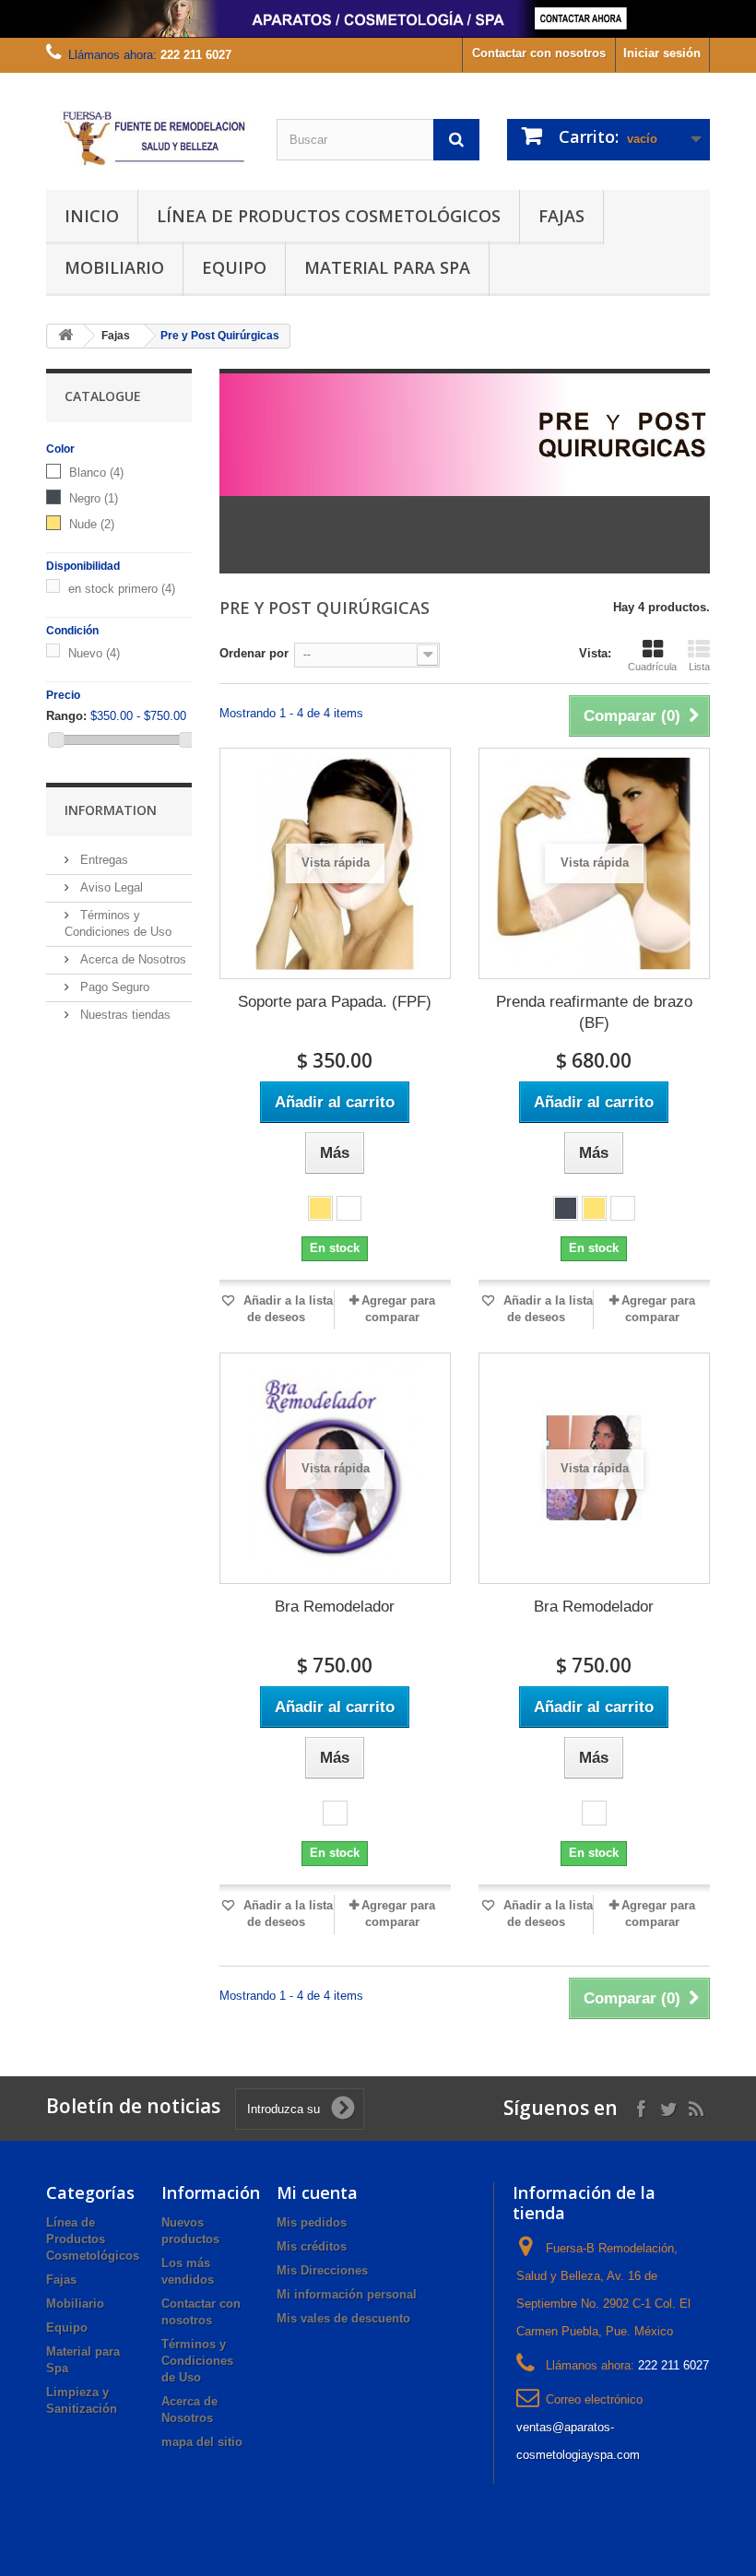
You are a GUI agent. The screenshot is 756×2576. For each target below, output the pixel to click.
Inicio (92, 216)
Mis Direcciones (322, 2270)
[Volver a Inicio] (65, 336)
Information (111, 810)
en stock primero (122, 589)
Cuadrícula (652, 667)
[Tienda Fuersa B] (148, 138)
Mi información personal (347, 2294)
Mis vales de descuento (343, 2318)
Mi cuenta (317, 2192)
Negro (94, 498)
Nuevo (94, 653)
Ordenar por (254, 653)
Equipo (234, 267)
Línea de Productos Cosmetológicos (329, 216)
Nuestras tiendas (124, 1015)
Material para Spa (387, 267)
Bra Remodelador (335, 1607)
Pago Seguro (113, 987)
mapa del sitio (202, 2442)
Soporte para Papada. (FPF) (335, 1002)
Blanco (96, 473)
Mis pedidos (312, 2222)
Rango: (66, 716)
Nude (92, 524)
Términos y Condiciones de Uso (197, 2361)
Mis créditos (312, 2246)
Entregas (102, 860)
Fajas (561, 216)
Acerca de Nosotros (131, 959)
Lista (699, 667)
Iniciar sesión (662, 53)
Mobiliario (114, 267)
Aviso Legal (110, 887)
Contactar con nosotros (539, 53)
